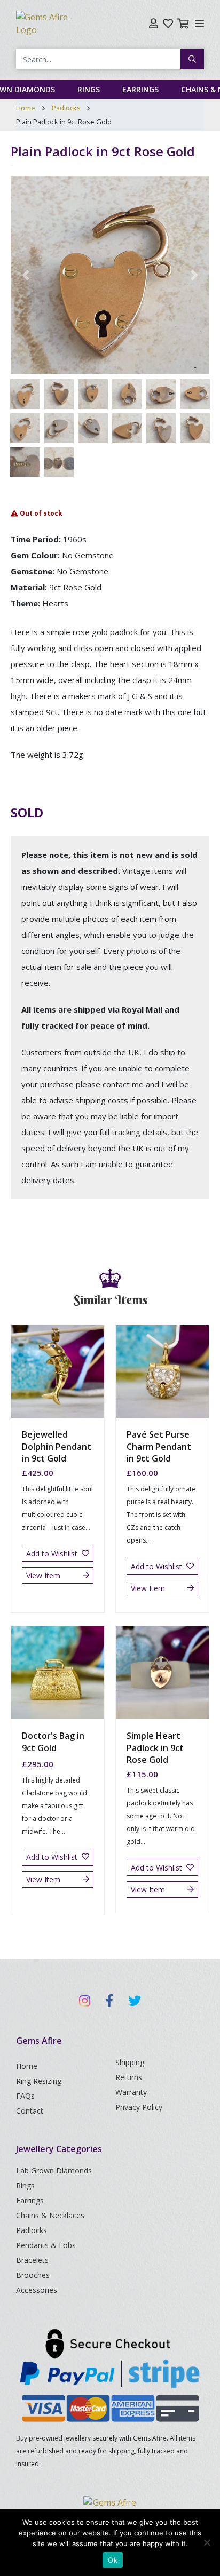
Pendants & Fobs (46, 2245)
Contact (30, 2111)
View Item (43, 1575)
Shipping (130, 2062)
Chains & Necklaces (50, 2215)
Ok (113, 2560)
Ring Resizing (39, 2081)
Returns (129, 2077)
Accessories (37, 2290)
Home (26, 108)
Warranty (131, 2092)
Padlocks (66, 108)
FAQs (25, 2096)
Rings (89, 89)
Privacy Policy (139, 2107)
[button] (26, 275)
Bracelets (32, 2260)
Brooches (33, 2275)
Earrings (140, 89)
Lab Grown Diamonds (54, 2170)
